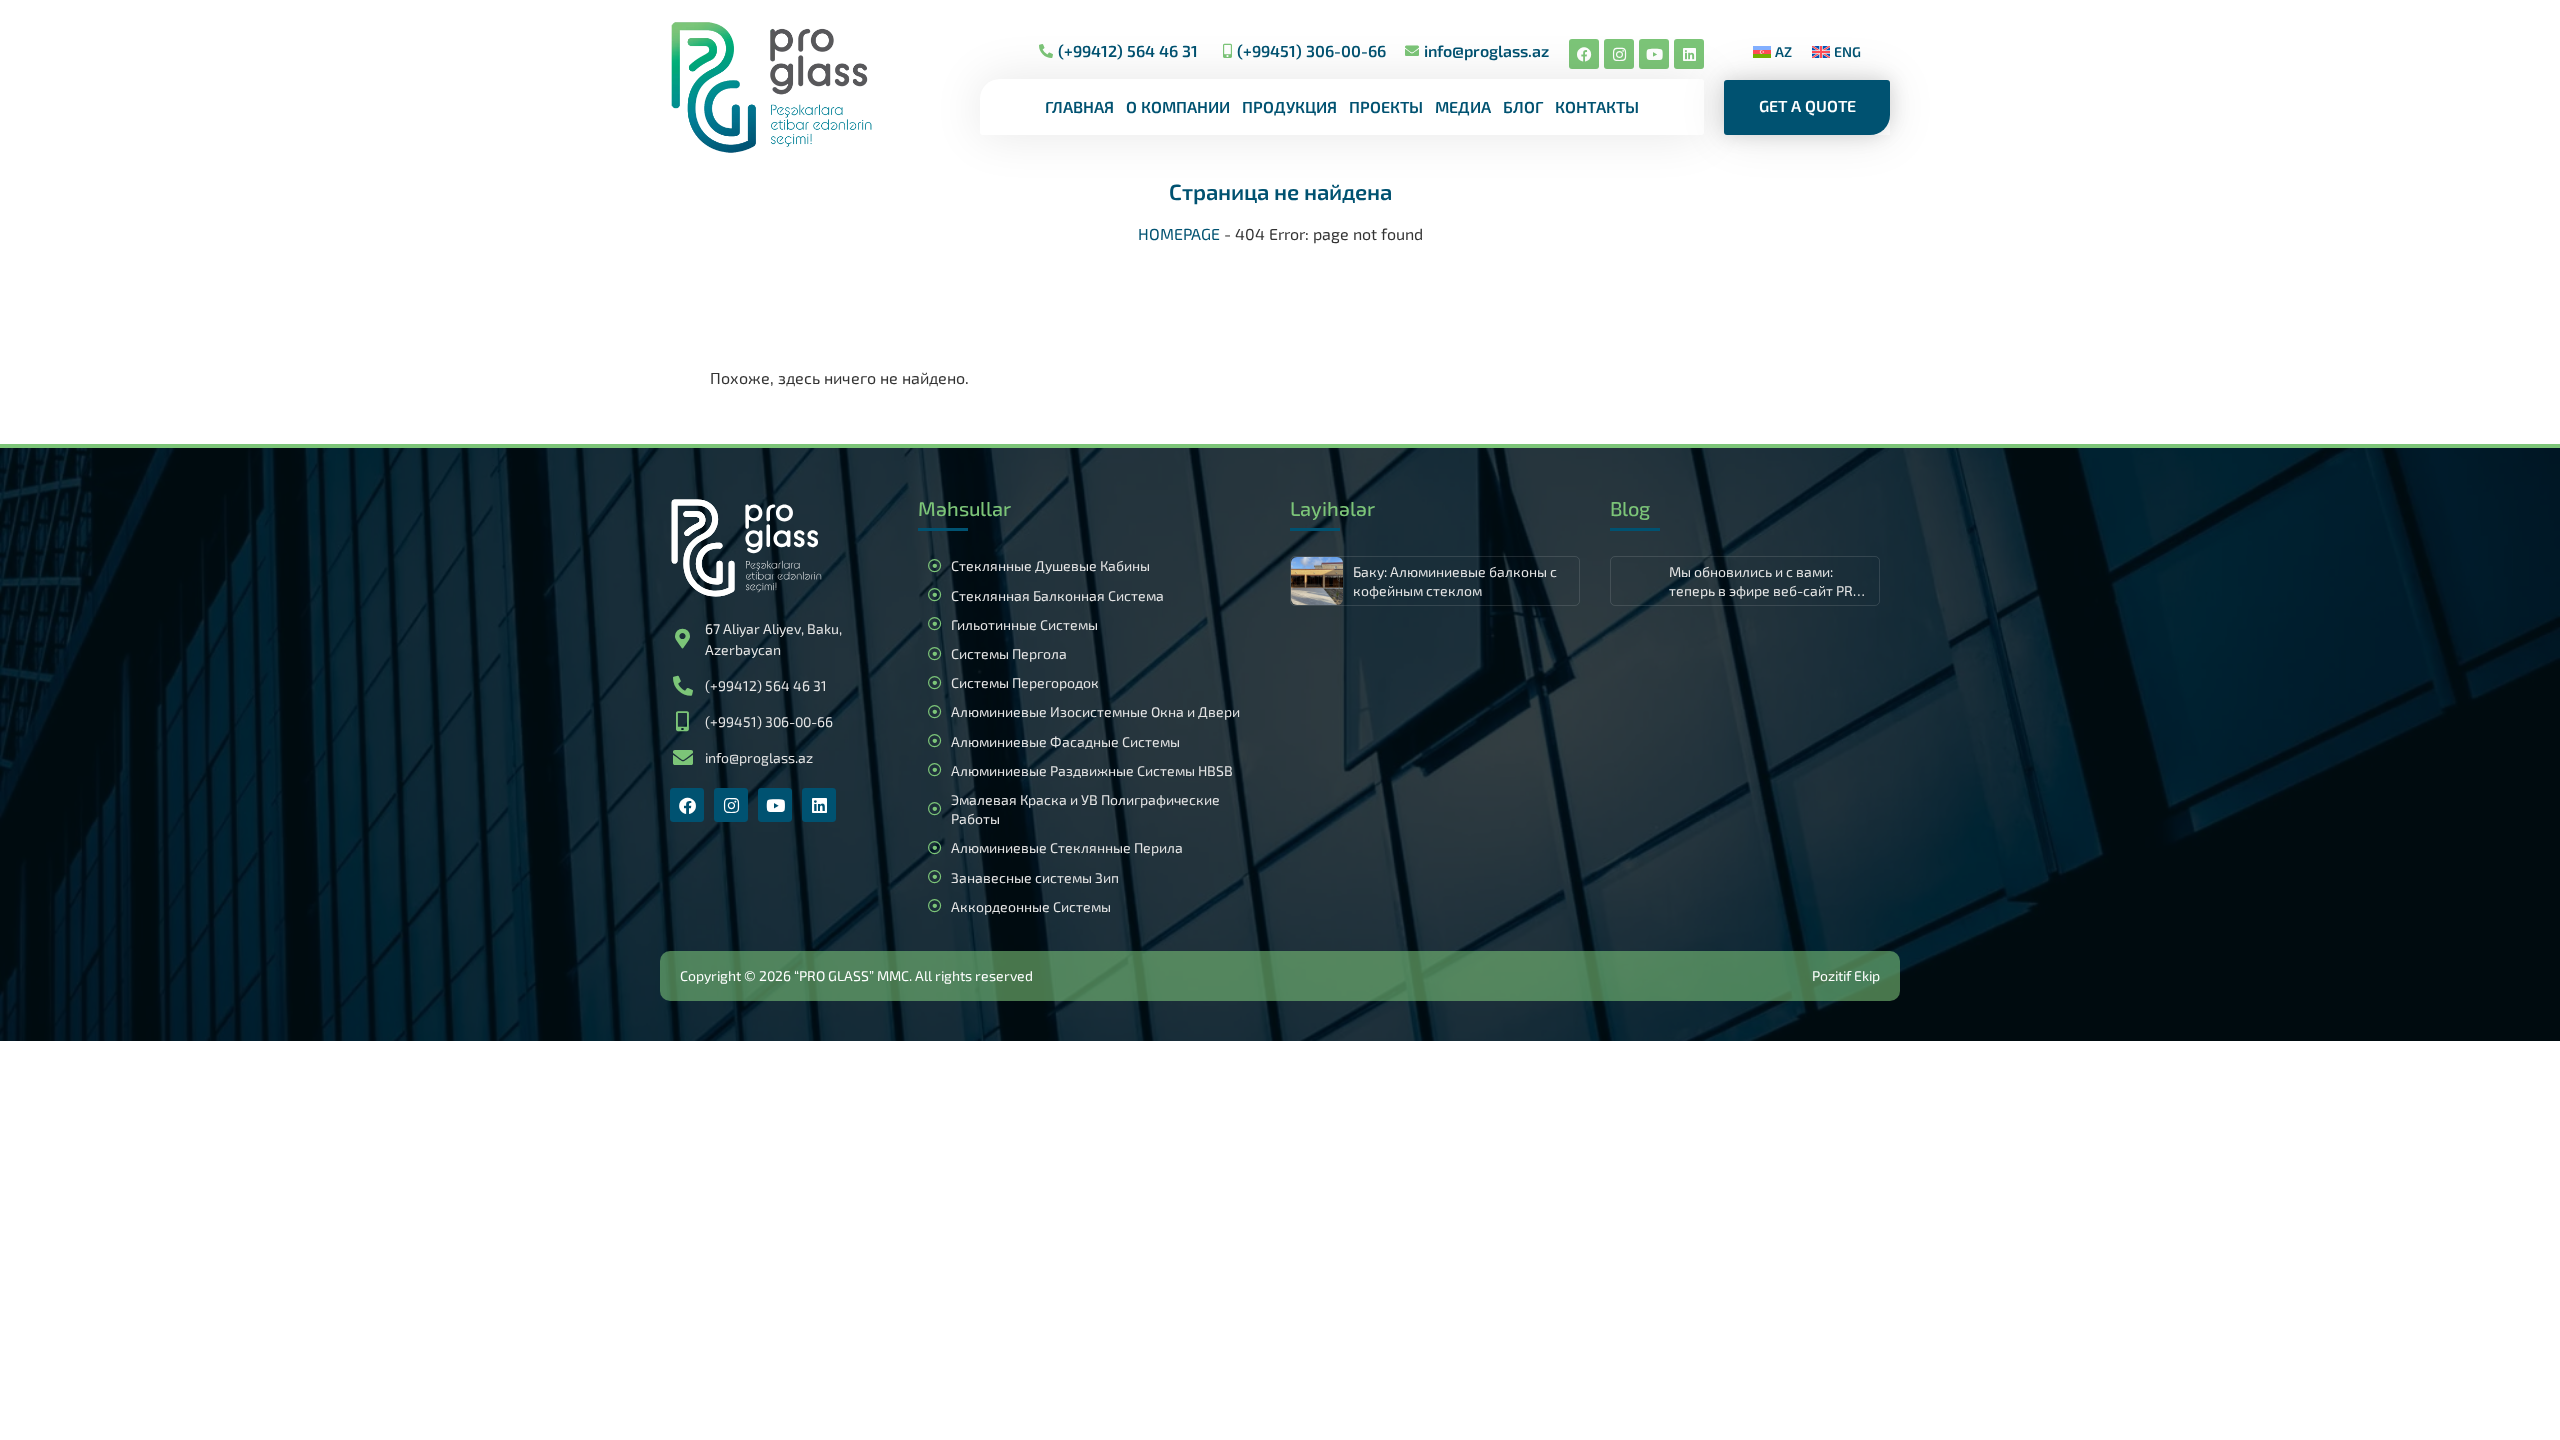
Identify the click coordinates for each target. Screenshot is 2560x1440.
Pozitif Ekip (1846, 975)
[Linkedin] (1689, 54)
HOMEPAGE (1179, 233)
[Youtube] (1654, 54)
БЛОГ (1523, 106)
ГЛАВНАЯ (1079, 106)
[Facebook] (1584, 54)
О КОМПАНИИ (1178, 106)
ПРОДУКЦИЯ (1289, 106)
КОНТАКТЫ (1597, 106)
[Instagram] (1619, 54)
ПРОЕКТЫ (1386, 106)
